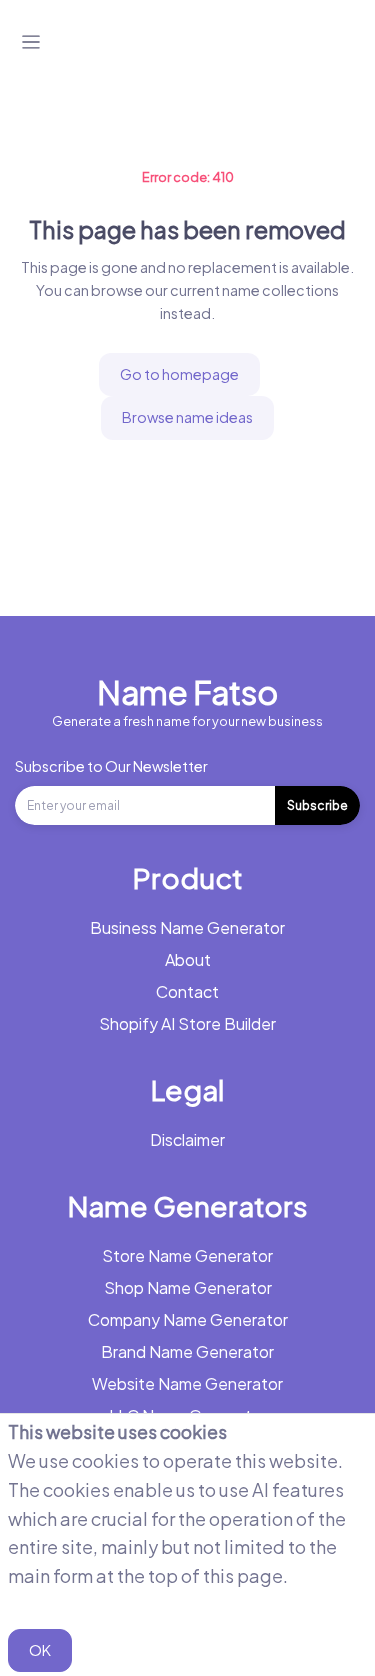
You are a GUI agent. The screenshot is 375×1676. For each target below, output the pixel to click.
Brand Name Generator (187, 1351)
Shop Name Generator (188, 1287)
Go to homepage (179, 374)
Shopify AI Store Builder (187, 1023)
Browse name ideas (187, 417)
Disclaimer (187, 1139)
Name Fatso (187, 692)
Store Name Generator (187, 1255)
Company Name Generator (188, 1319)
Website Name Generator (187, 1383)
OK (40, 1650)
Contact (187, 991)
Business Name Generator (187, 927)
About (188, 959)
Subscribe (317, 805)
